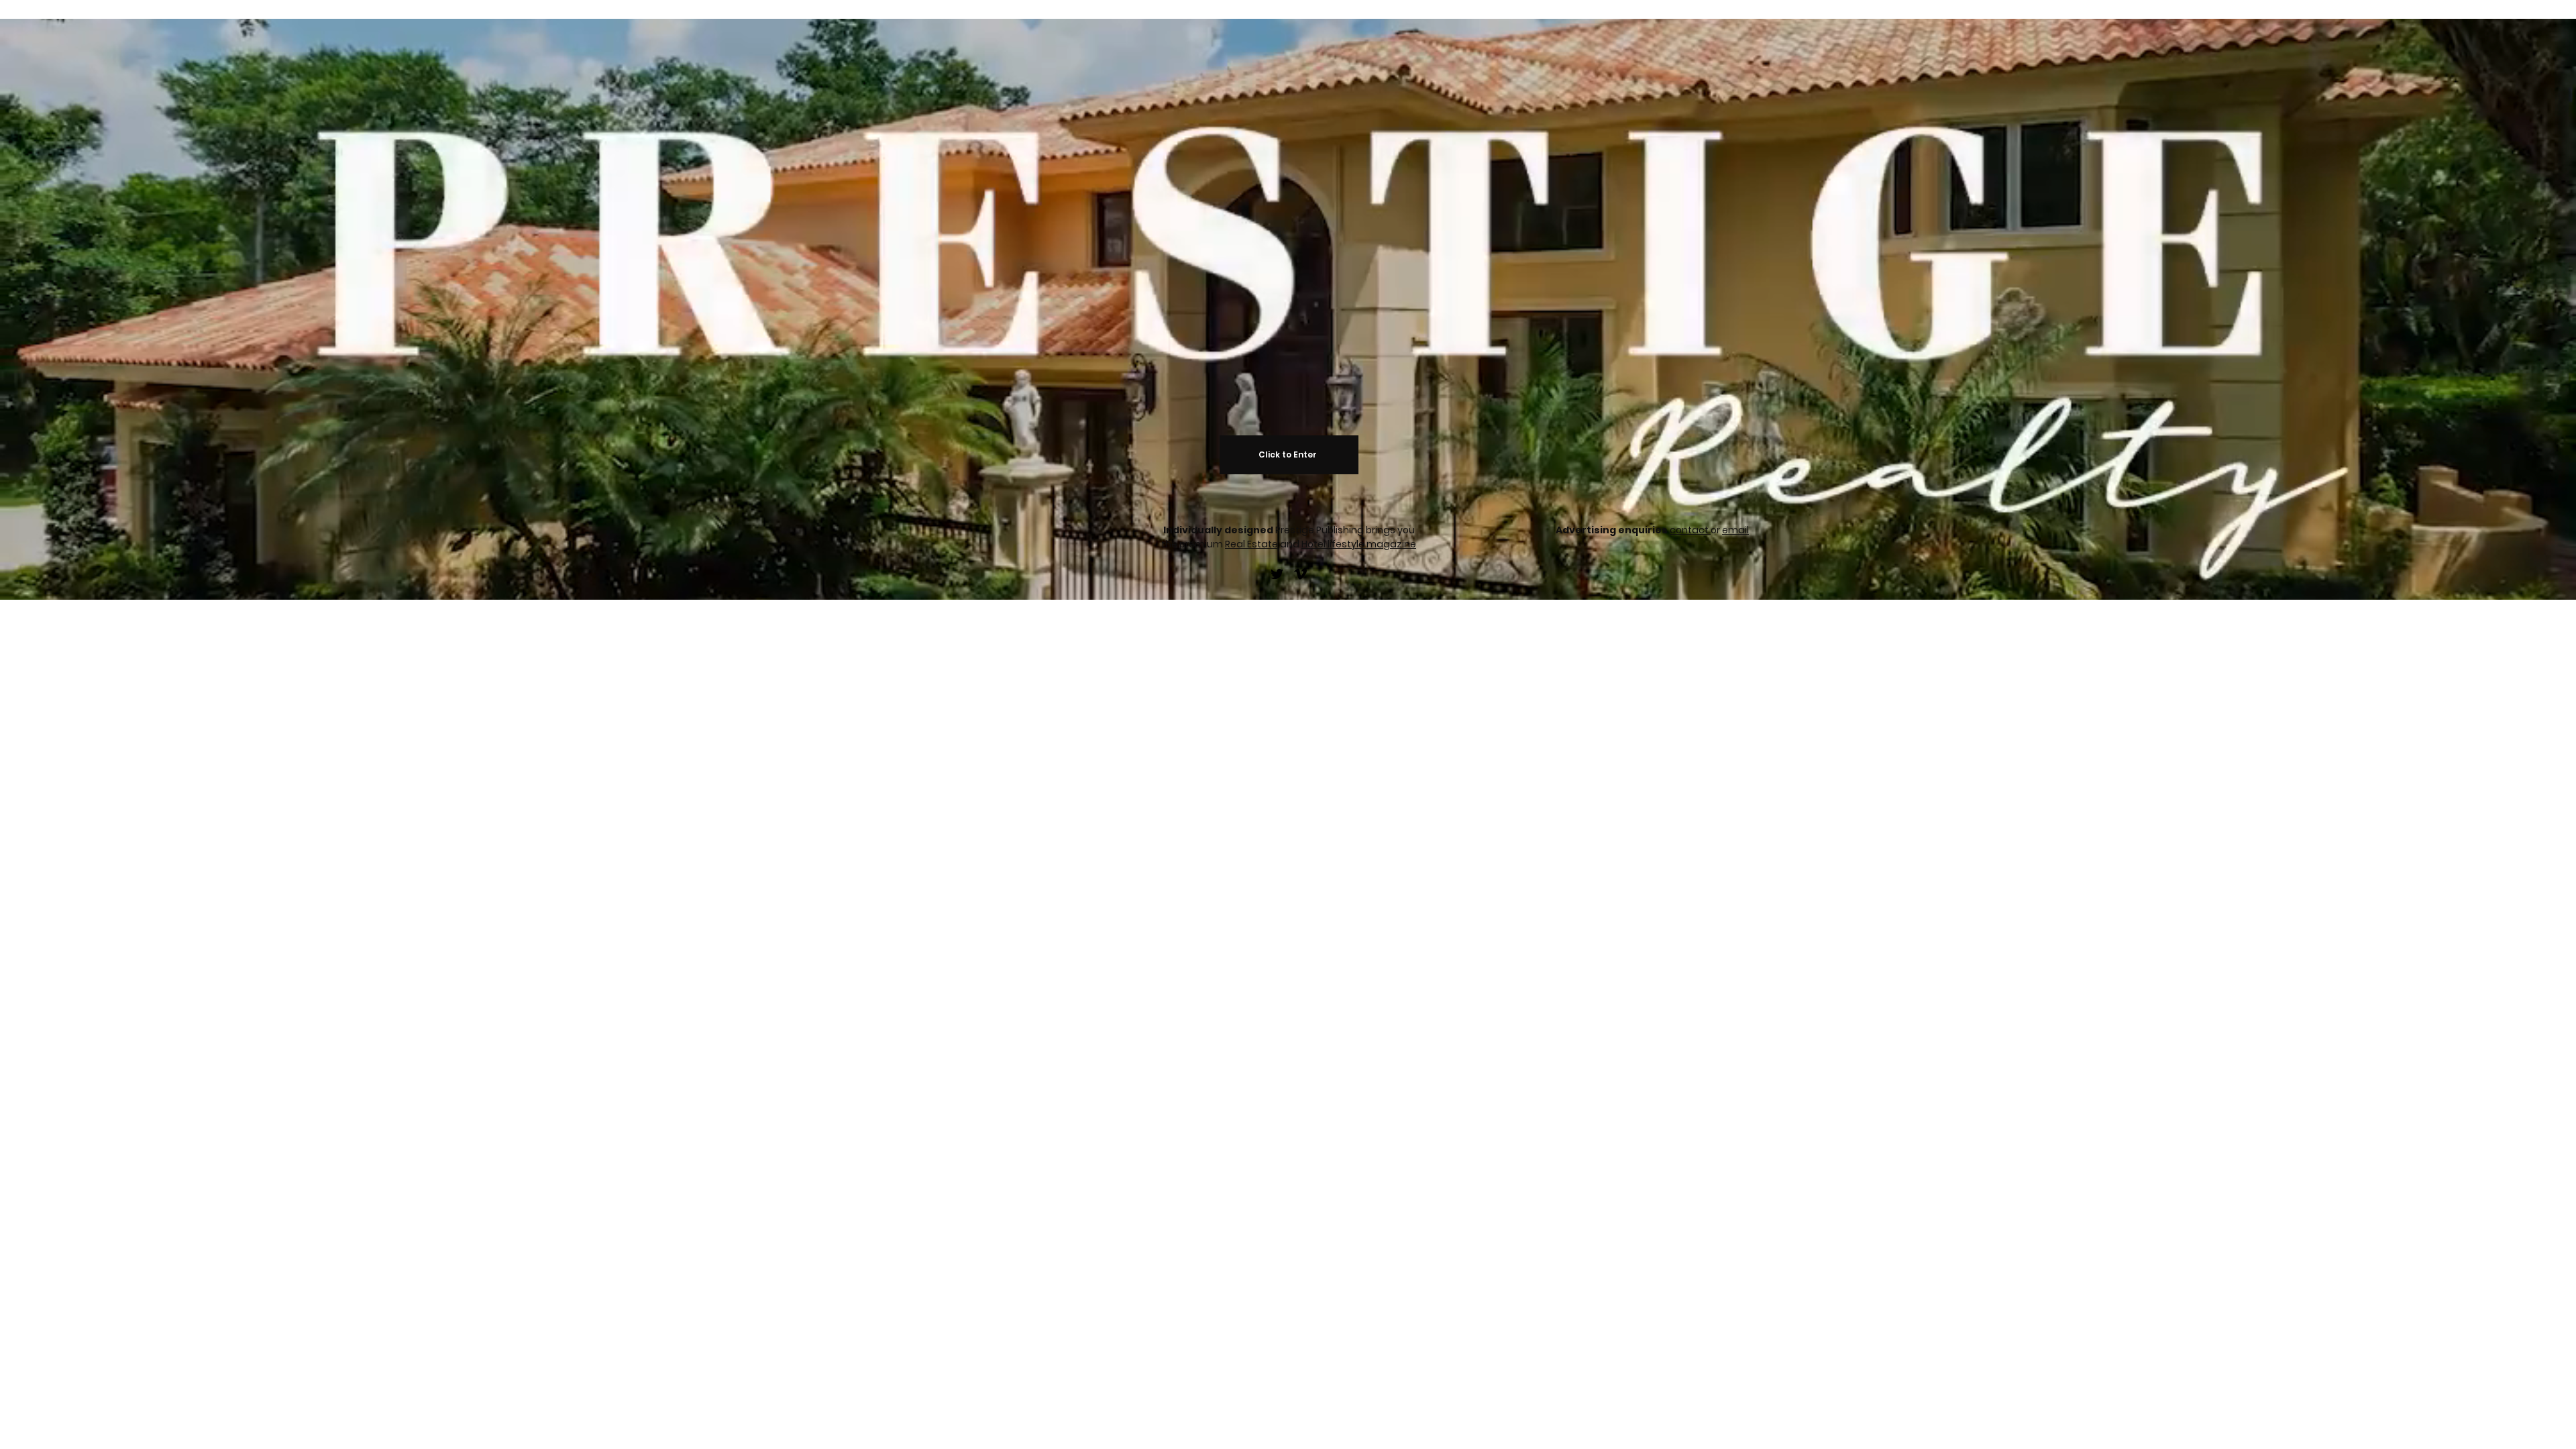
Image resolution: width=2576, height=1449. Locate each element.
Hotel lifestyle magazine (1359, 544)
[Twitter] (1277, 574)
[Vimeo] (1300, 574)
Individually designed (1219, 530)
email (1735, 530)
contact (1690, 530)
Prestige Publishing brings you (1345, 530)
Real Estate (1251, 544)
